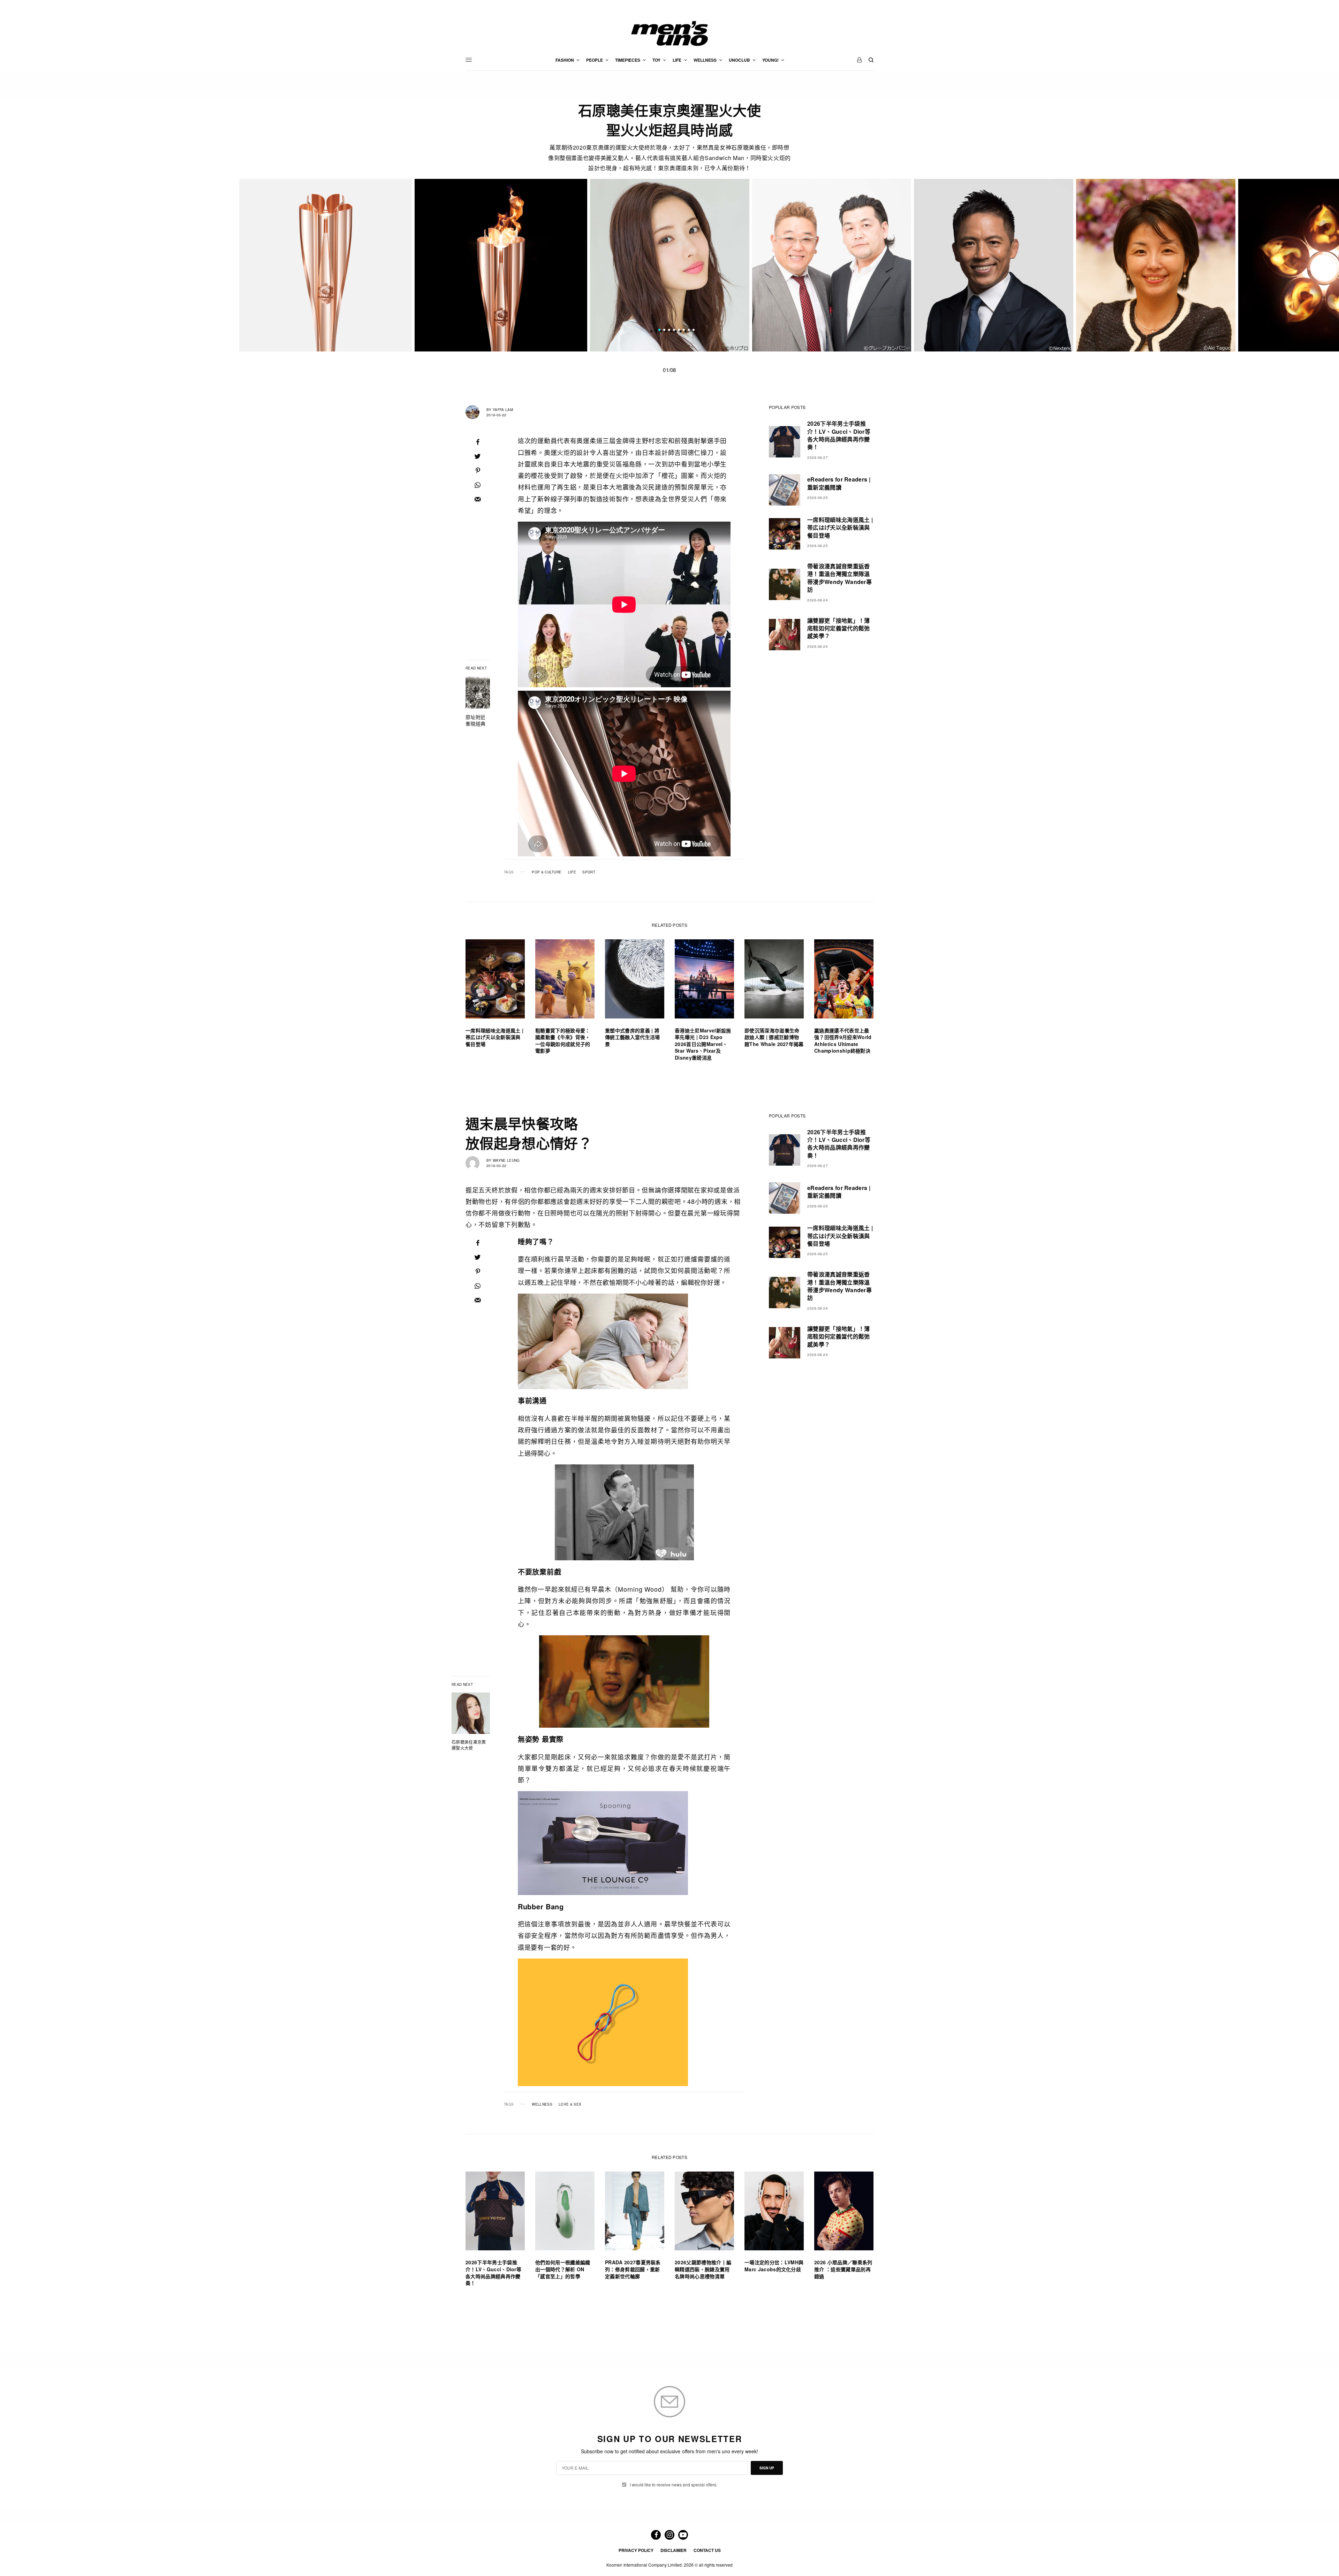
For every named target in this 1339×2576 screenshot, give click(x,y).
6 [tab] (684, 331)
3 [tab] (669, 331)
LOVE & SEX (570, 2104)
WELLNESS (542, 2104)
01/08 (669, 370)
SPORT (589, 872)
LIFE (572, 872)
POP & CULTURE (547, 872)
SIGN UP (767, 2468)
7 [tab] (689, 331)
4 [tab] (674, 331)
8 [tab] (694, 331)
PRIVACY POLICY (636, 2550)
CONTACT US (707, 2550)
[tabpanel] (670, 265)
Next (1057, 265)
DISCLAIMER (674, 2550)
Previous (283, 265)
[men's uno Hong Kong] (669, 33)
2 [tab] (664, 331)
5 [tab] (679, 331)
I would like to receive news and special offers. (674, 2485)
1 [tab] (659, 331)
